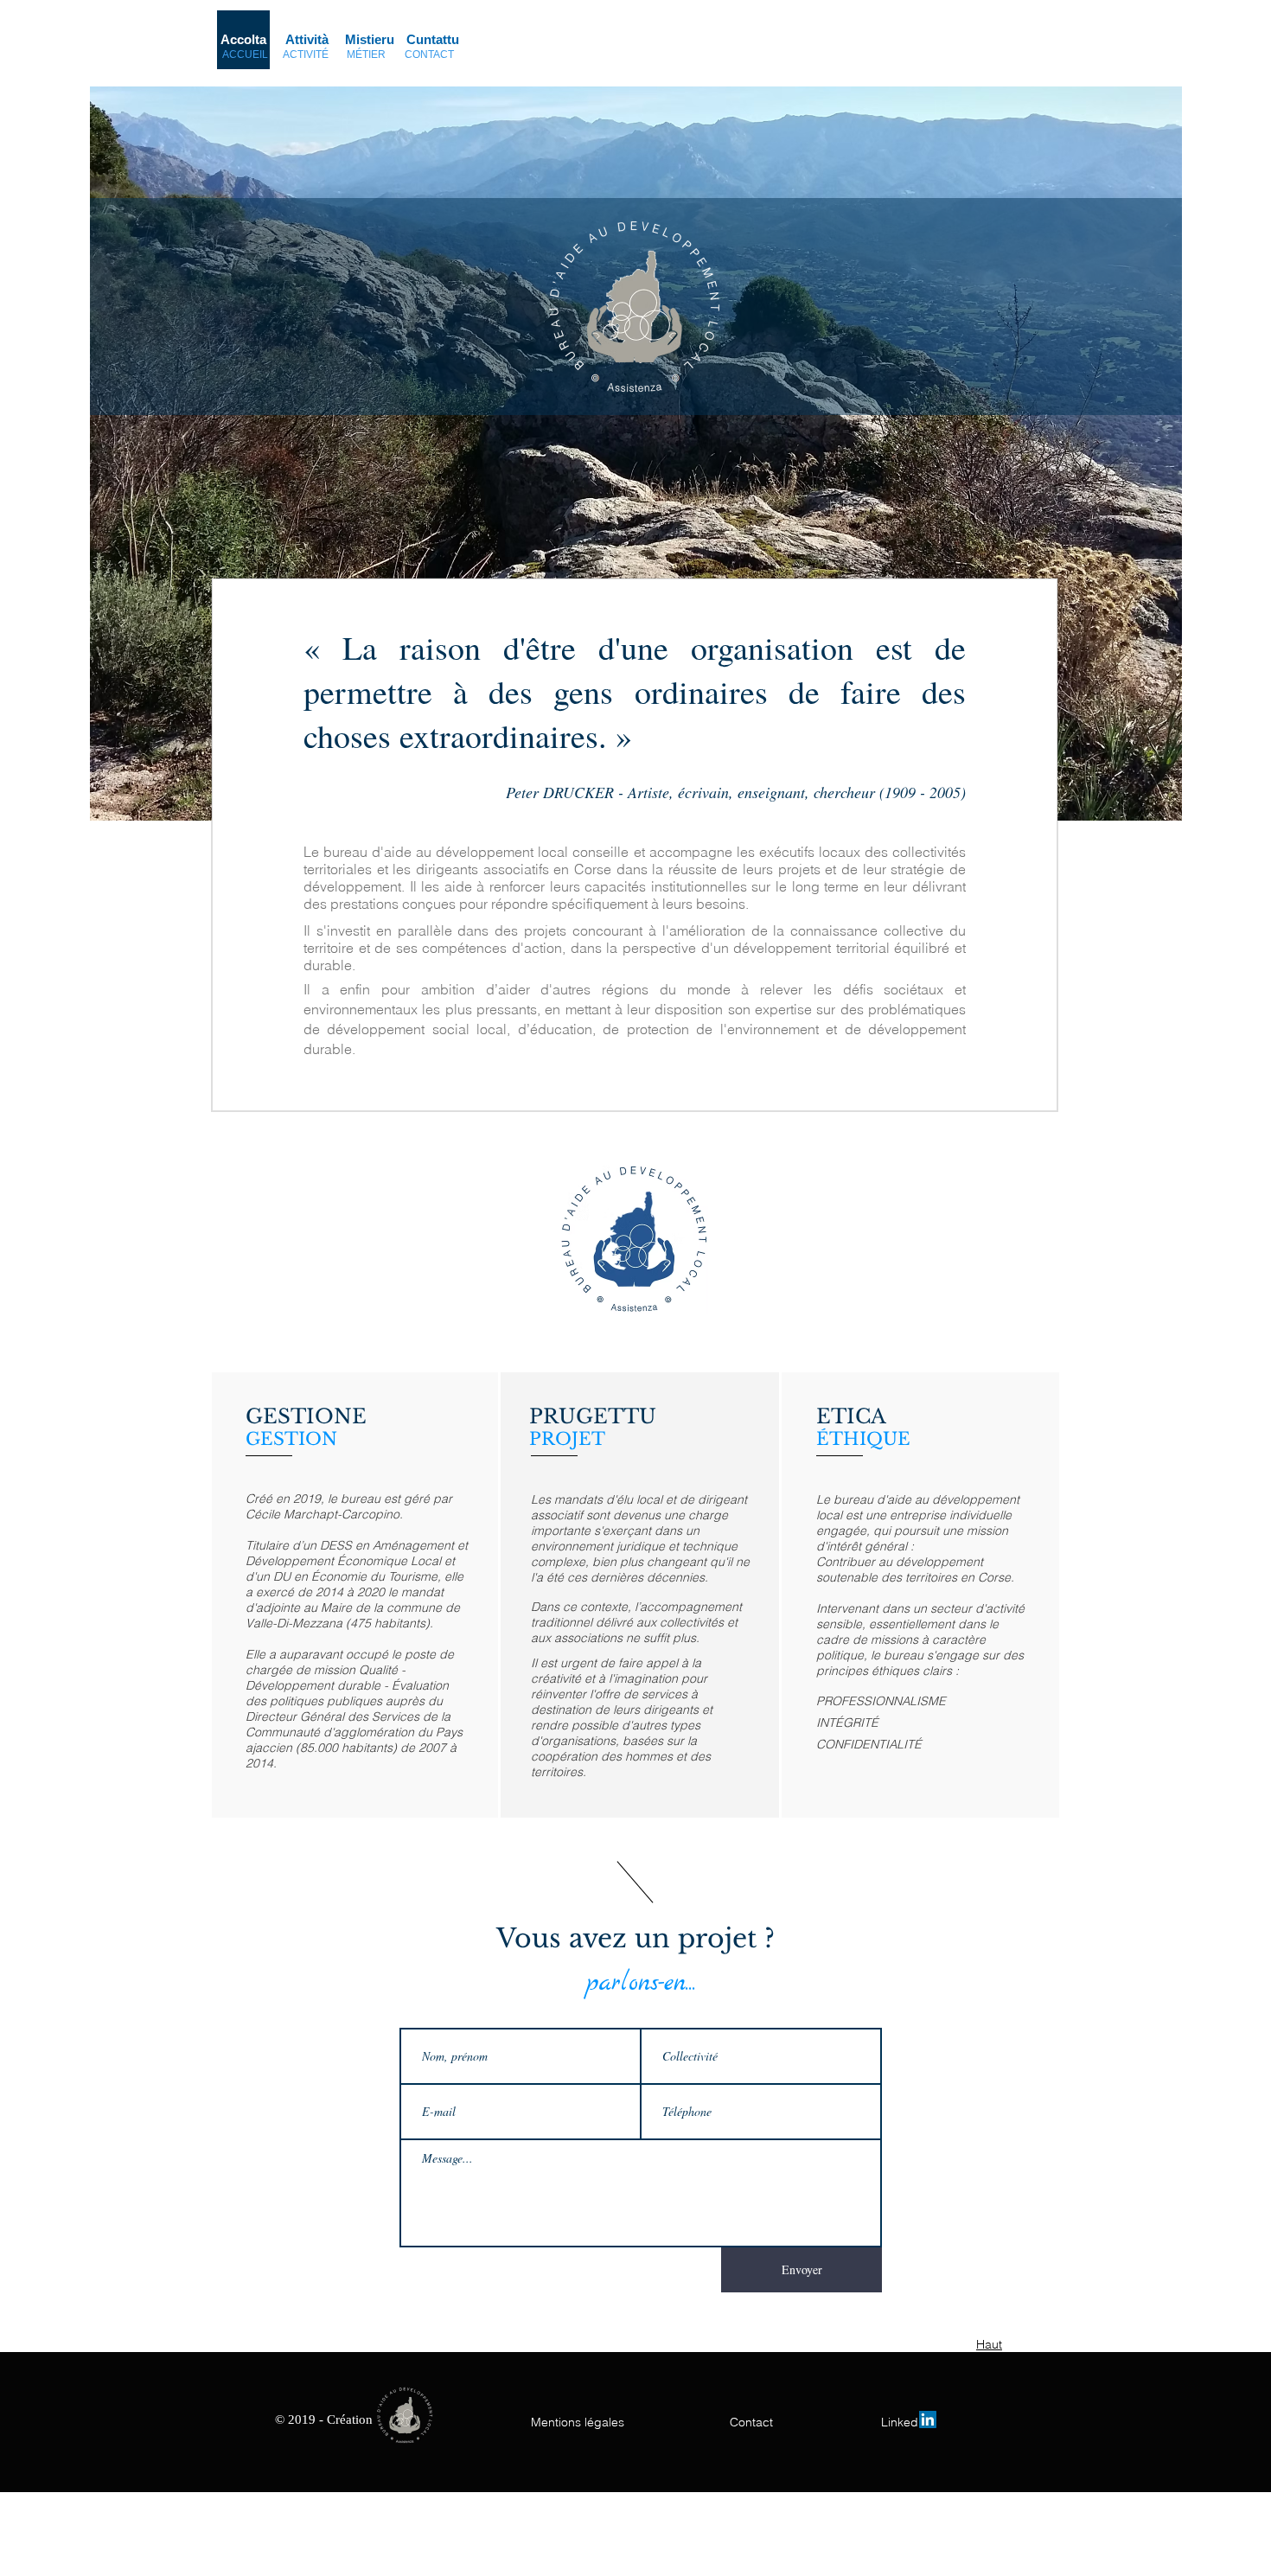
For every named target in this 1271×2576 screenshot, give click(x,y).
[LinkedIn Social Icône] (928, 2419)
